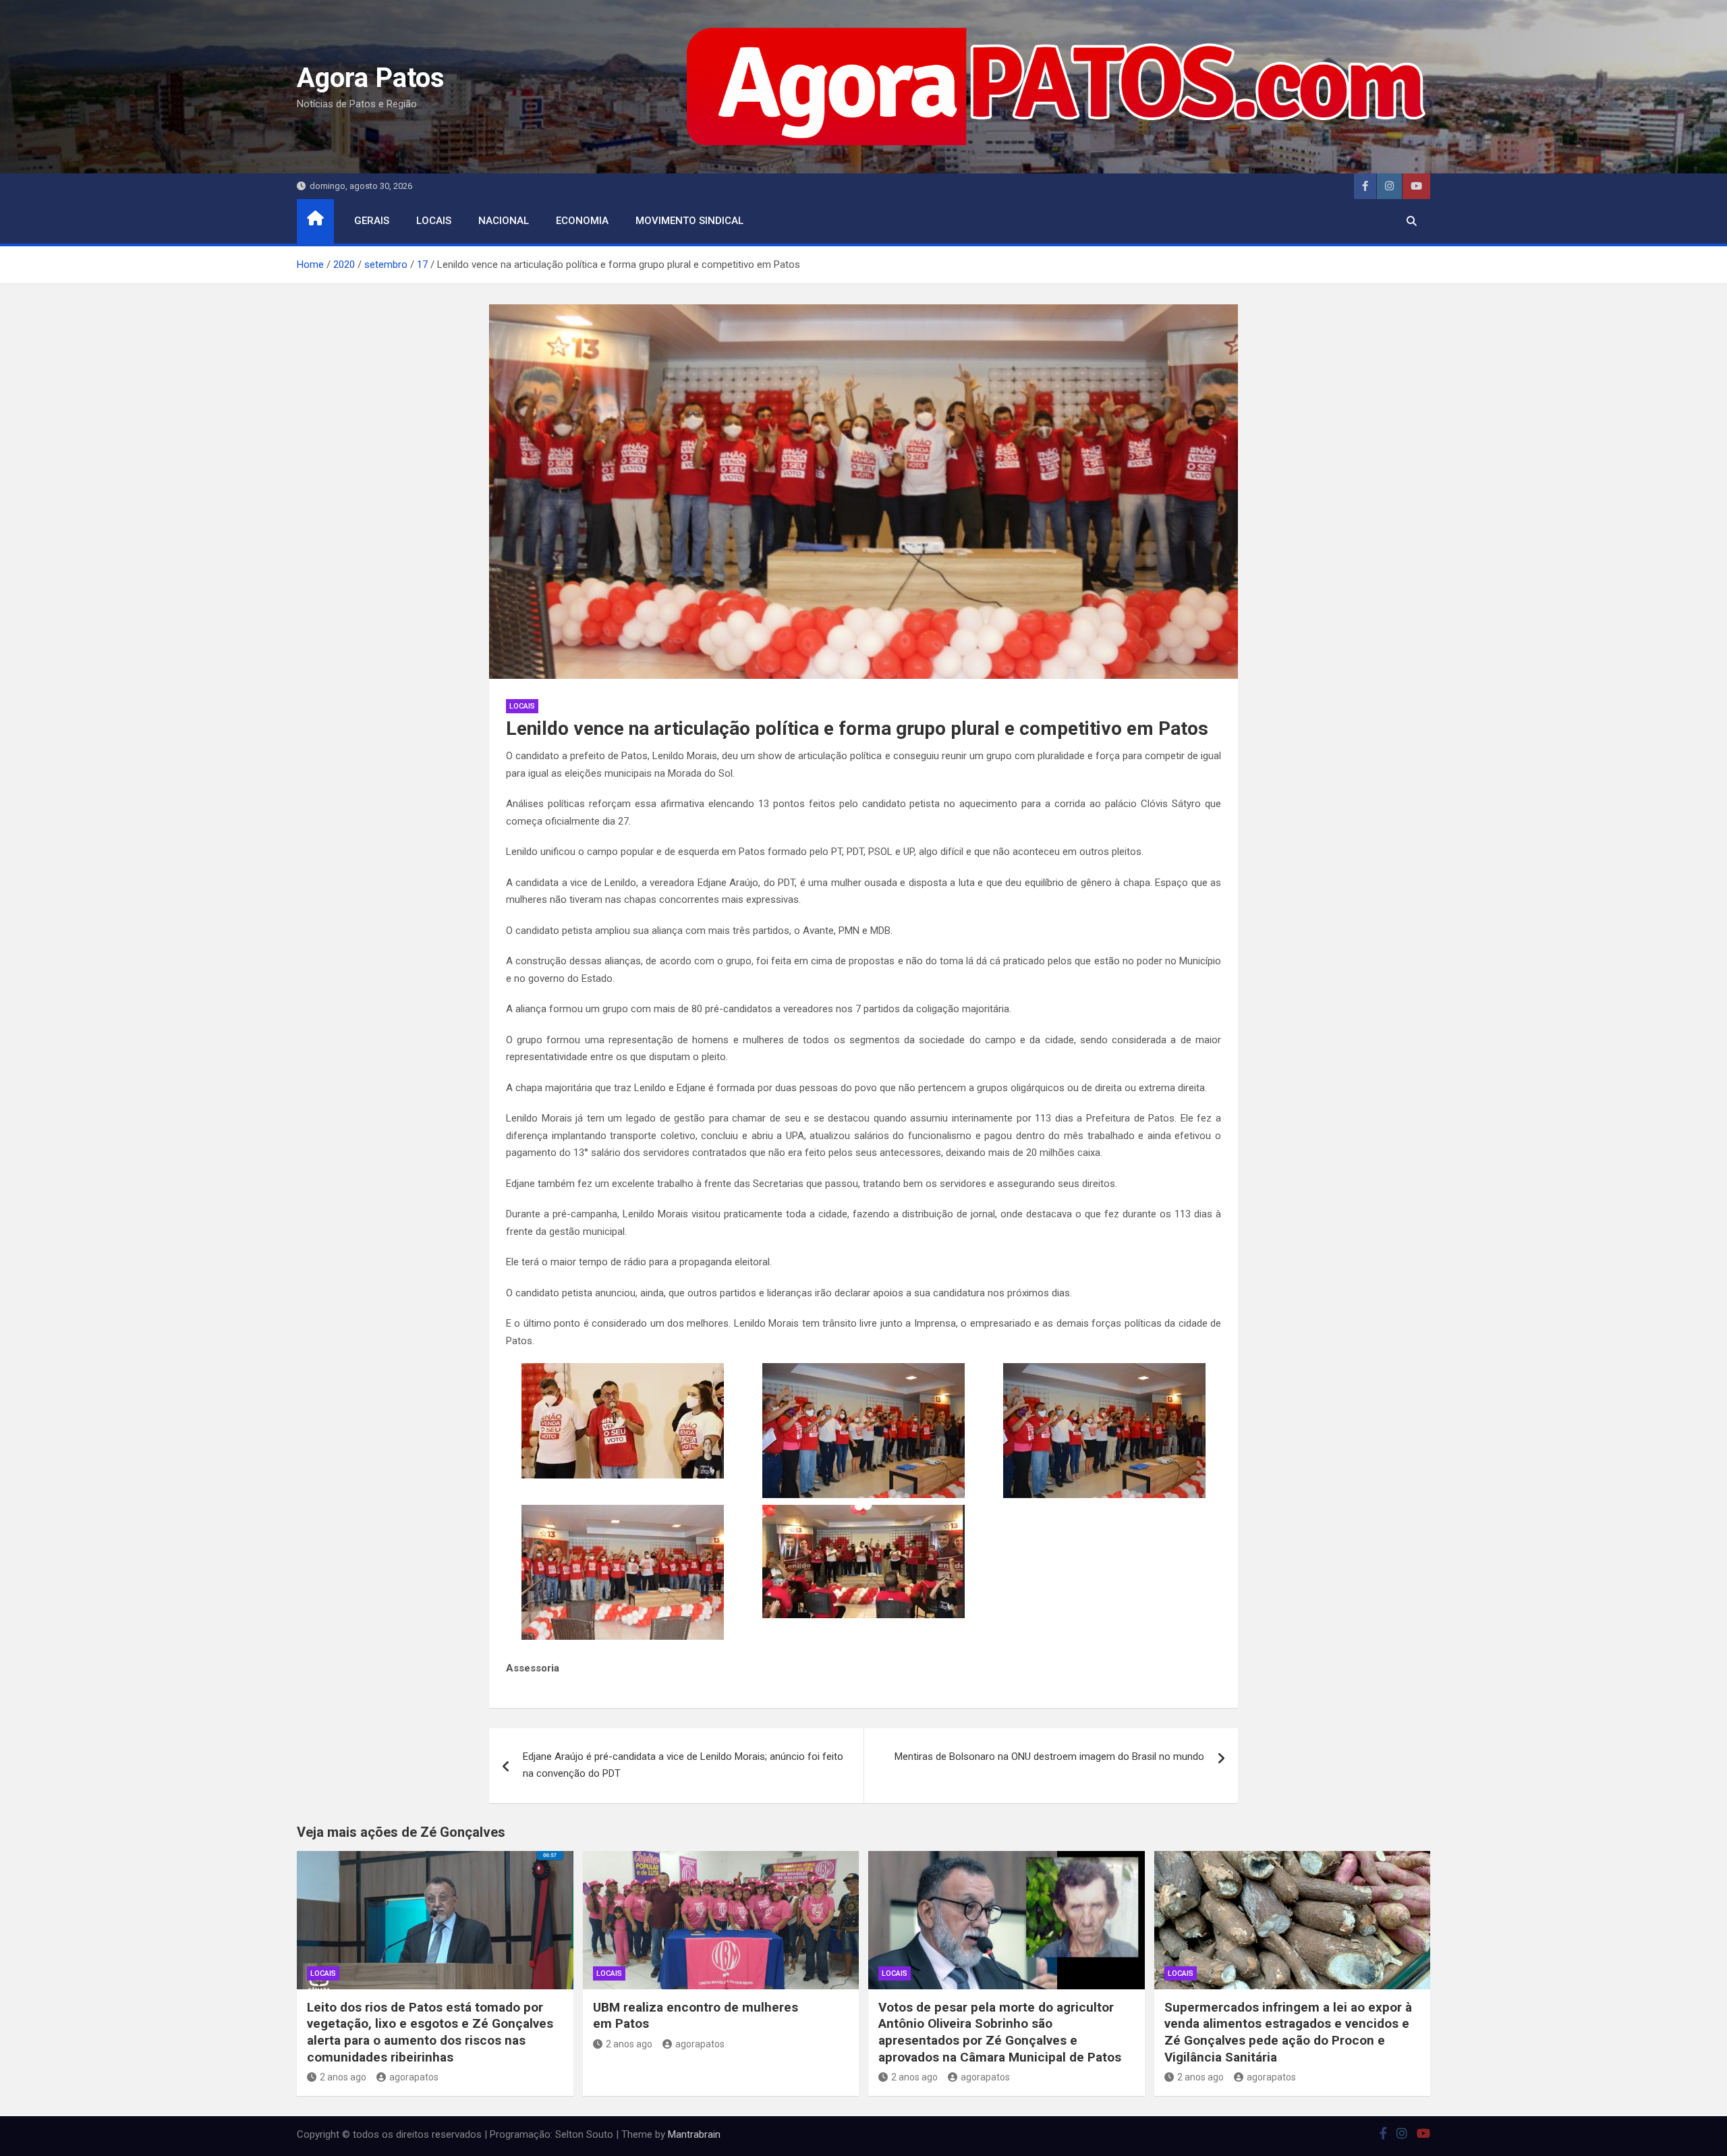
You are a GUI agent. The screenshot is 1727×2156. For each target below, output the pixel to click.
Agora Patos (371, 78)
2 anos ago (343, 2077)
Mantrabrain (694, 2134)
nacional (504, 221)
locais (434, 221)
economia (582, 221)
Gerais (372, 221)
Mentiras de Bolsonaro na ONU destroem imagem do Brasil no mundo (1049, 1757)
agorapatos (414, 2077)
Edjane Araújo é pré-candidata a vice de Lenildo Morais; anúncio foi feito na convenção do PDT (683, 1765)
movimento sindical (689, 221)
